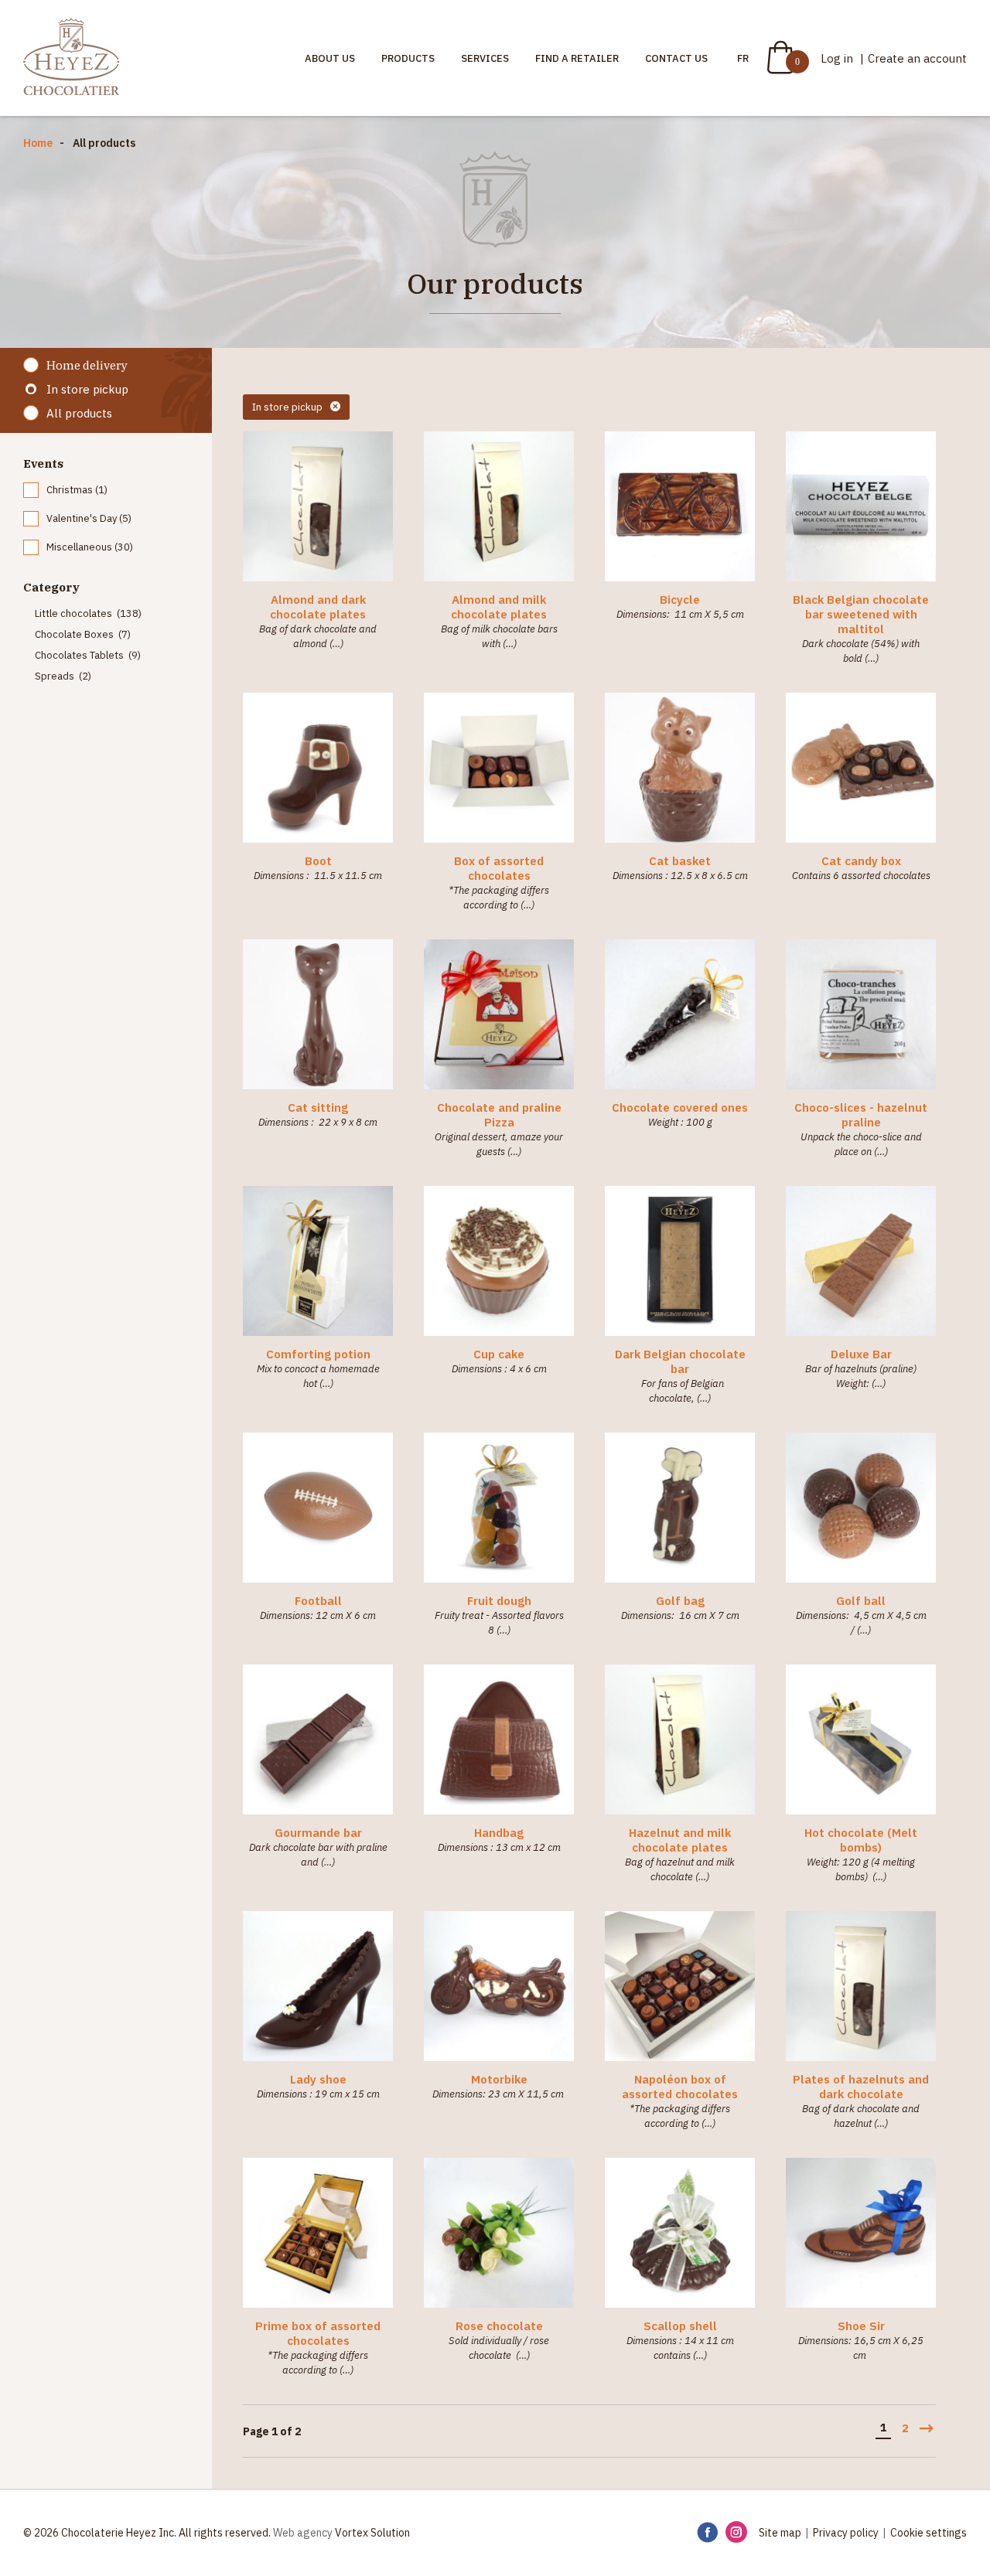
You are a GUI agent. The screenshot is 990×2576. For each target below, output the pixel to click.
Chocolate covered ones (680, 1107)
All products (79, 413)
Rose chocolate (499, 2326)
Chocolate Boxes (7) (83, 634)
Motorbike (499, 2079)
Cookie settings (929, 2533)
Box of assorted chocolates (499, 868)
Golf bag (680, 1601)
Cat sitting (318, 1107)
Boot (318, 861)
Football (318, 1601)
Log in (838, 58)
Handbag (499, 1833)
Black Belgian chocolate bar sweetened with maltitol (861, 614)
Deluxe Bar (861, 1354)
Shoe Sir (861, 2326)
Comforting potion (318, 1354)
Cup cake (499, 1354)
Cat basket (680, 861)
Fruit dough (499, 1601)
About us (330, 58)
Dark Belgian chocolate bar (680, 1361)
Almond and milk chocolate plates (499, 607)
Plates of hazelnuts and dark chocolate (861, 2087)
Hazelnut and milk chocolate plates (680, 1840)
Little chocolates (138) (88, 613)
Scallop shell (680, 2326)
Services (485, 58)
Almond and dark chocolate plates (318, 607)
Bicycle (680, 600)
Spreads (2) (63, 676)
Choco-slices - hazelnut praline (861, 1115)
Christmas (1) (77, 490)
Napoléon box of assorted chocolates (680, 2087)
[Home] (71, 58)
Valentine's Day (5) (89, 518)
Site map (780, 2533)
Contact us (676, 58)
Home (38, 143)
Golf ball (861, 1601)
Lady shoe (318, 2079)
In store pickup (87, 389)
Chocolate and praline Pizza (499, 1115)
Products (408, 58)
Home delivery (87, 365)
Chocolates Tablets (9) (88, 655)
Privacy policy (846, 2533)
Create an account (917, 58)
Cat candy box (861, 861)
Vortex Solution (372, 2533)
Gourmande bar (318, 1833)
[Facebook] (707, 2533)
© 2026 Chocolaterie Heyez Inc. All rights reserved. (147, 2533)
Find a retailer (577, 58)
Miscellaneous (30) (90, 547)
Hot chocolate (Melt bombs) (861, 1840)
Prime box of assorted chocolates (318, 2333)
